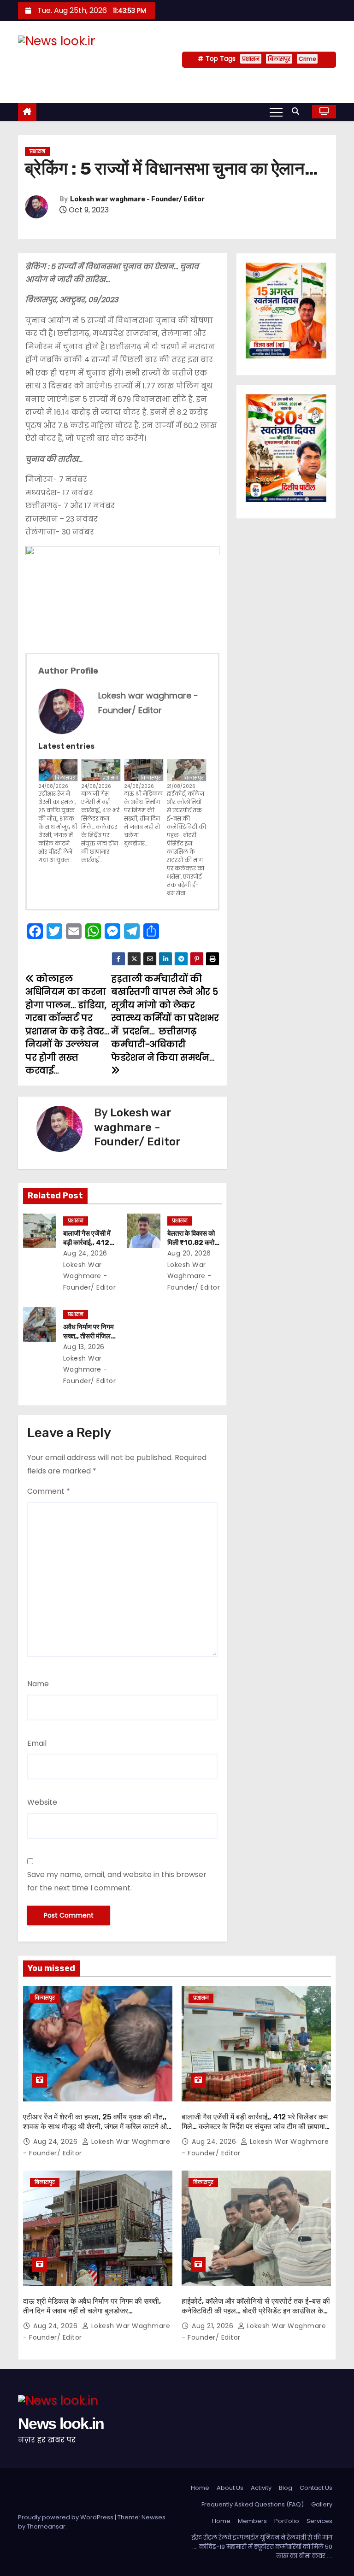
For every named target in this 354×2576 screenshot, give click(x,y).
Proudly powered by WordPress (66, 2517)
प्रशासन (251, 59)
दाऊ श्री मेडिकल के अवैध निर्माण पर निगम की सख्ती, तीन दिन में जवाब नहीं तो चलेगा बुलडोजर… (143, 819)
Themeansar (46, 2526)
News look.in (67, 60)
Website (42, 1802)
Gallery (322, 2504)
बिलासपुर (279, 59)
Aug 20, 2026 (189, 1253)
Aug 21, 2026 (214, 2326)
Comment (49, 1491)
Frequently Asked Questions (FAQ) (253, 2504)
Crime (307, 59)
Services (319, 2521)
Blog (286, 2488)
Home (200, 2488)
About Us (230, 2488)
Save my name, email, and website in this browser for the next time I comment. (117, 1881)
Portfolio (287, 2521)
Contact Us (316, 2488)
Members (252, 2521)
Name (38, 1684)
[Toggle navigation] (276, 112)
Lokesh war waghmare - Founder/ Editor (137, 199)
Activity (261, 2488)
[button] (298, 111)
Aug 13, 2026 (84, 1347)
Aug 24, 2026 (85, 1253)
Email (37, 1743)
